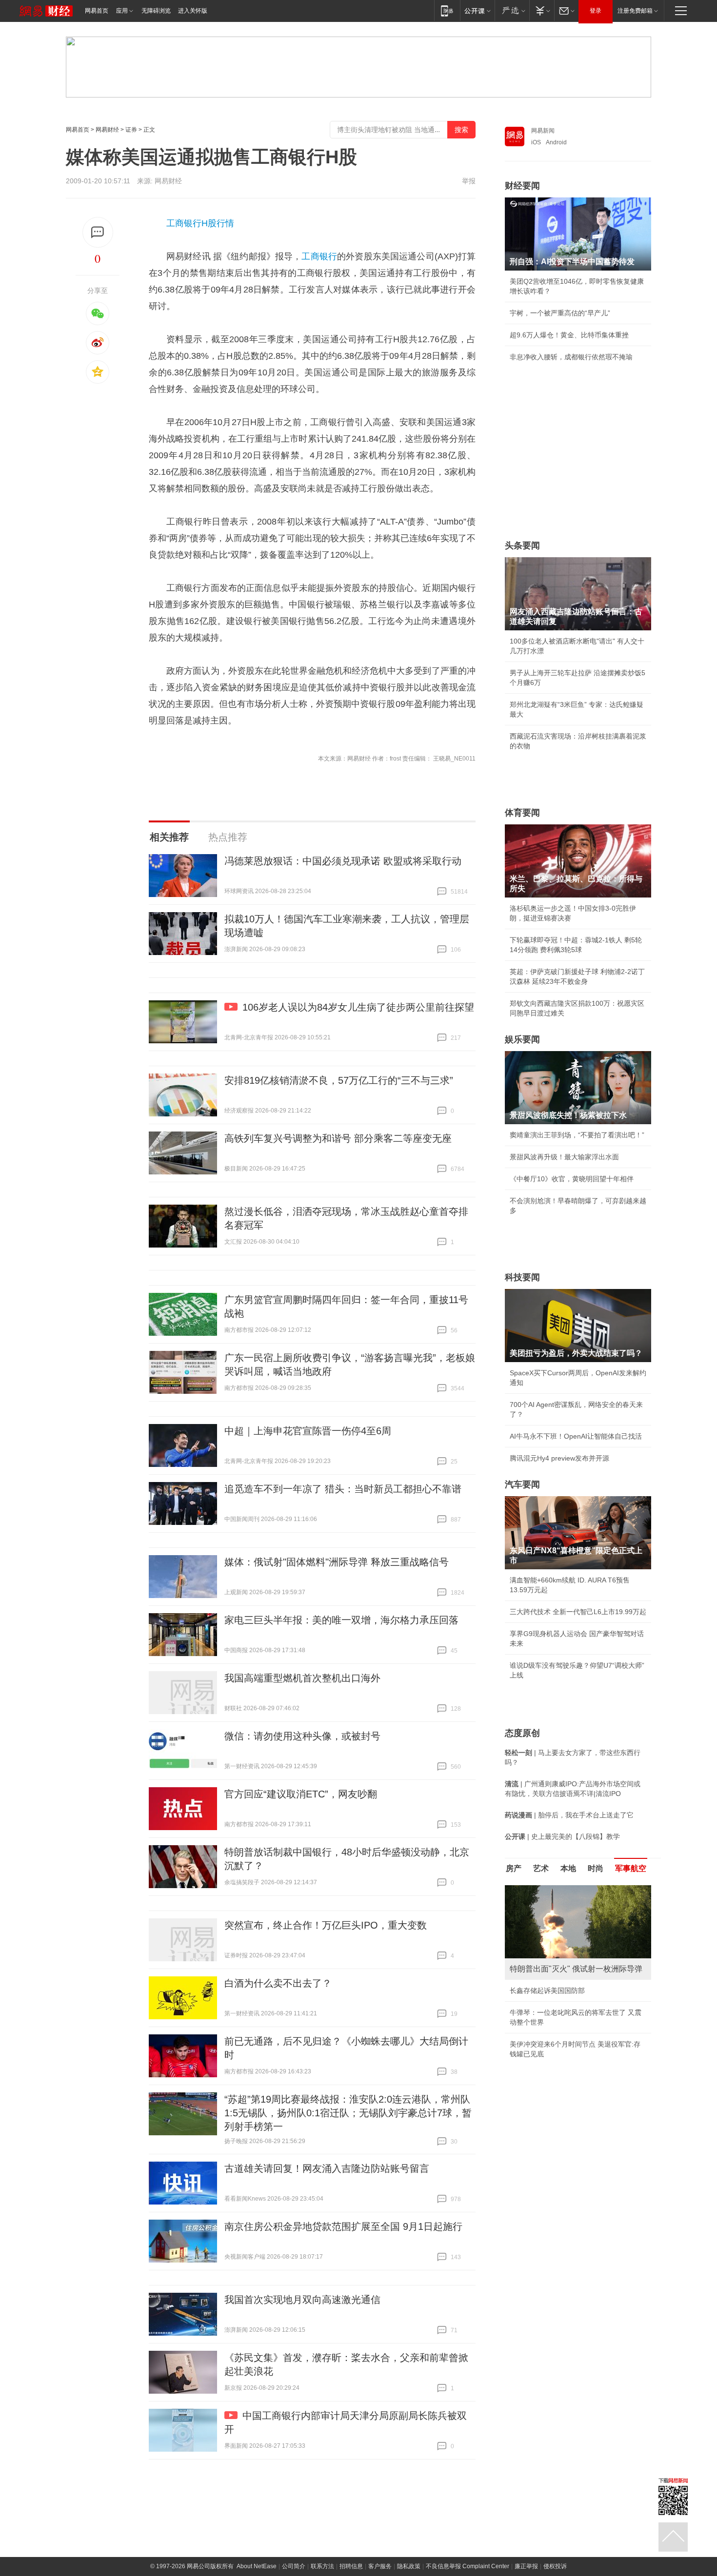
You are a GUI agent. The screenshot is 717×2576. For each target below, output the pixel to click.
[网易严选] (512, 10)
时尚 (596, 1868)
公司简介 (294, 2566)
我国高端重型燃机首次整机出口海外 (302, 1678)
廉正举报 (526, 2566)
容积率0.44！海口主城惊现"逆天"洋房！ (570, 1991)
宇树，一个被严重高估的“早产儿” (560, 313)
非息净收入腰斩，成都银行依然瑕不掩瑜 (571, 357)
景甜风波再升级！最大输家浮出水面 (564, 1157)
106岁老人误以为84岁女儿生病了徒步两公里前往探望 (358, 1007)
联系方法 (322, 2566)
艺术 (541, 1868)
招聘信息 (351, 2566)
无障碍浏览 (156, 11)
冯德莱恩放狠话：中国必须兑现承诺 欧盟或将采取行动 (343, 861)
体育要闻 (522, 813)
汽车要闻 (522, 1484)
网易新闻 (543, 131)
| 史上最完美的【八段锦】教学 (562, 1836)
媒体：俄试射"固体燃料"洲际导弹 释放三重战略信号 (337, 1562)
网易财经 (107, 130)
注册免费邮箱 (635, 11)
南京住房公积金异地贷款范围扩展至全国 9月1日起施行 (343, 2226)
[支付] (542, 10)
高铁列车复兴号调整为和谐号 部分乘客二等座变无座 (338, 1138)
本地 (568, 1868)
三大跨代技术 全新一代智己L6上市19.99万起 (578, 1612)
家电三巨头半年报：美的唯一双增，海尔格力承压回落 (341, 1620)
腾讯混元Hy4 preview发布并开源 (559, 1458)
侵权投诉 (555, 2566)
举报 (469, 181)
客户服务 (380, 2566)
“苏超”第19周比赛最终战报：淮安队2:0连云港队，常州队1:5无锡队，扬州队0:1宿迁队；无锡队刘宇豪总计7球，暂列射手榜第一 (348, 2113)
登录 (596, 11)
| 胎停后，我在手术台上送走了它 (569, 1815)
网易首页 (97, 11)
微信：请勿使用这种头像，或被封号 (302, 1736)
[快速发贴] (98, 232)
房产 (514, 1868)
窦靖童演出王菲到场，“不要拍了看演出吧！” (577, 1135)
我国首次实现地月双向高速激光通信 (302, 2300)
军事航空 (631, 1868)
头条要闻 (522, 546)
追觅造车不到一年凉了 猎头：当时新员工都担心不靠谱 (343, 1489)
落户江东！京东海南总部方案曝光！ (564, 2012)
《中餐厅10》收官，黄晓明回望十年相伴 (572, 1179)
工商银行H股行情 (200, 223)
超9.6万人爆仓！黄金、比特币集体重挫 (569, 335)
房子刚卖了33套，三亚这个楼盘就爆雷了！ (575, 2034)
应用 (122, 11)
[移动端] (447, 10)
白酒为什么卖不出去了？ (278, 1983)
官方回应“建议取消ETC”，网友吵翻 (301, 1794)
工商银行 (319, 256)
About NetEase (257, 2566)
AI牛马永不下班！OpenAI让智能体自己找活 (576, 1436)
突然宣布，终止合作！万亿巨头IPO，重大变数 (326, 1925)
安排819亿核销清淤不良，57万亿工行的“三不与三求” (339, 1080)
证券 (131, 130)
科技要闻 (522, 1277)
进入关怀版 (193, 11)
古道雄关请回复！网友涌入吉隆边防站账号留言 (327, 2168)
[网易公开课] (477, 10)
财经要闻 (522, 186)
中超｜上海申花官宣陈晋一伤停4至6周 (308, 1431)
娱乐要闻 (522, 1039)
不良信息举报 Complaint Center (468, 2566)
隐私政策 (409, 2566)
